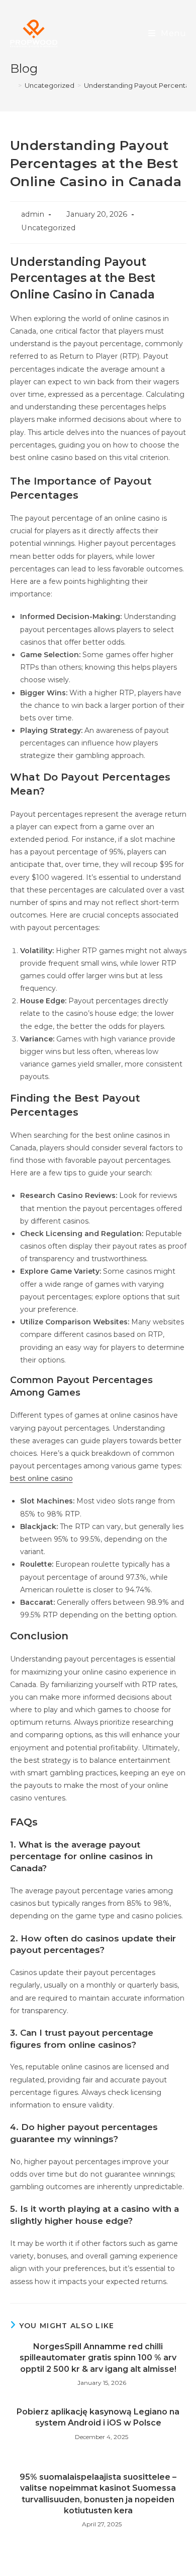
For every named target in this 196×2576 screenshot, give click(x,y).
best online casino (41, 1478)
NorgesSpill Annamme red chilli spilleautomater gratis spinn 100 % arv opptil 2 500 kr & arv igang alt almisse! (98, 2358)
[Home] (13, 85)
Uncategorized (48, 228)
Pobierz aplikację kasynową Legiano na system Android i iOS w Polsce (98, 2417)
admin (33, 214)
